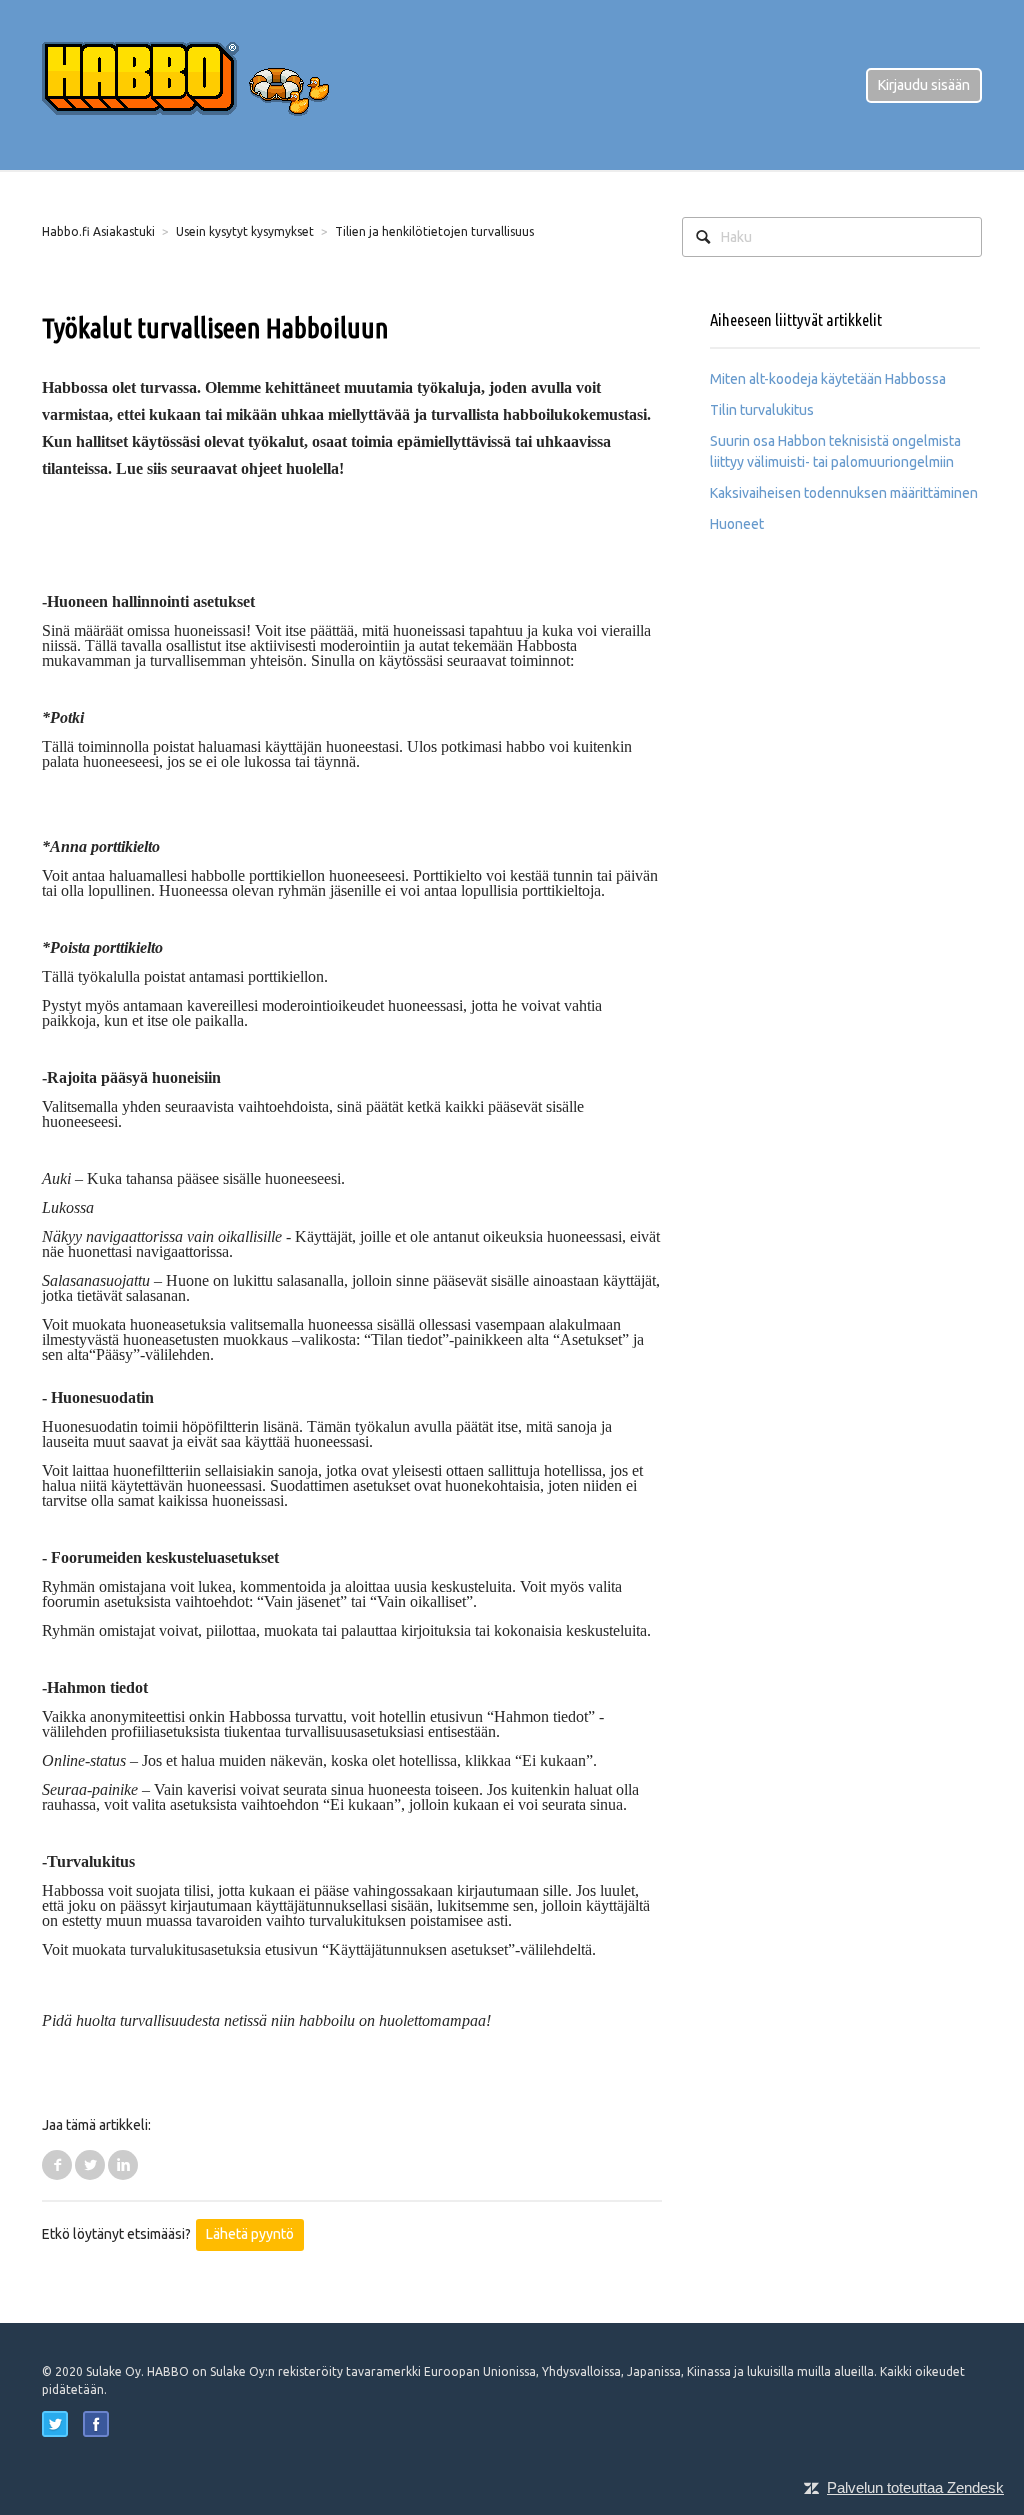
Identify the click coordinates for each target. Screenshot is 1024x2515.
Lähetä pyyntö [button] (250, 2234)
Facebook (57, 2165)
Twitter (90, 2165)
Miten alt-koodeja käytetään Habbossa (828, 379)
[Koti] (202, 84)
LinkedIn (123, 2165)
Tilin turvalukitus (762, 410)
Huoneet (737, 524)
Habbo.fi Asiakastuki (98, 231)
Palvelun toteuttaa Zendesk (915, 2487)
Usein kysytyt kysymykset (245, 231)
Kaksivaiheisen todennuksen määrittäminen (844, 493)
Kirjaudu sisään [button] (924, 85)
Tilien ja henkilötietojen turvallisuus (434, 231)
